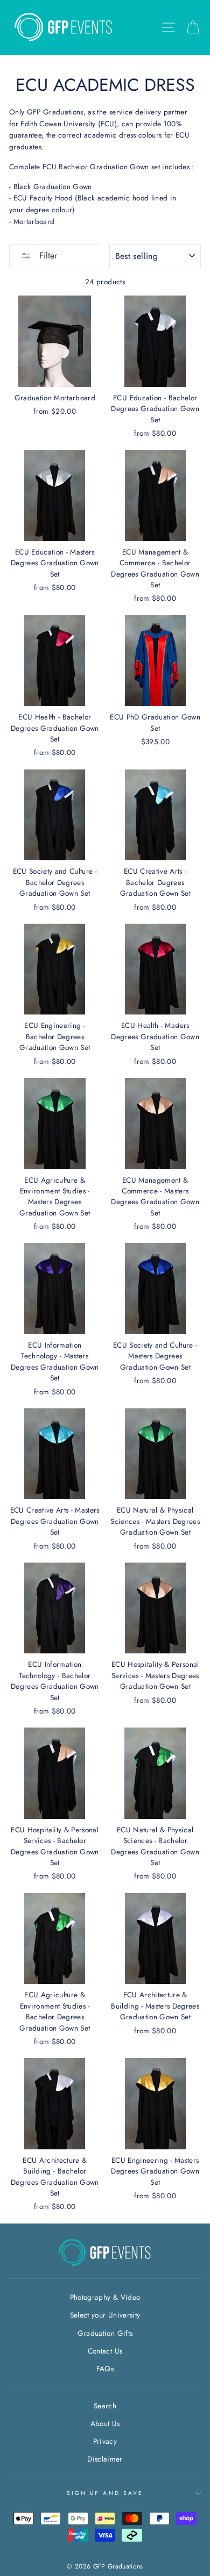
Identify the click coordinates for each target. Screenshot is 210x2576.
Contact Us (105, 2351)
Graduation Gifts (105, 2333)
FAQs (105, 2369)
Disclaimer (105, 2459)
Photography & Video (105, 2297)
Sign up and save (105, 2493)
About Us (105, 2423)
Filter (47, 256)
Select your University (105, 2315)
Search (105, 2406)
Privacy (105, 2441)
